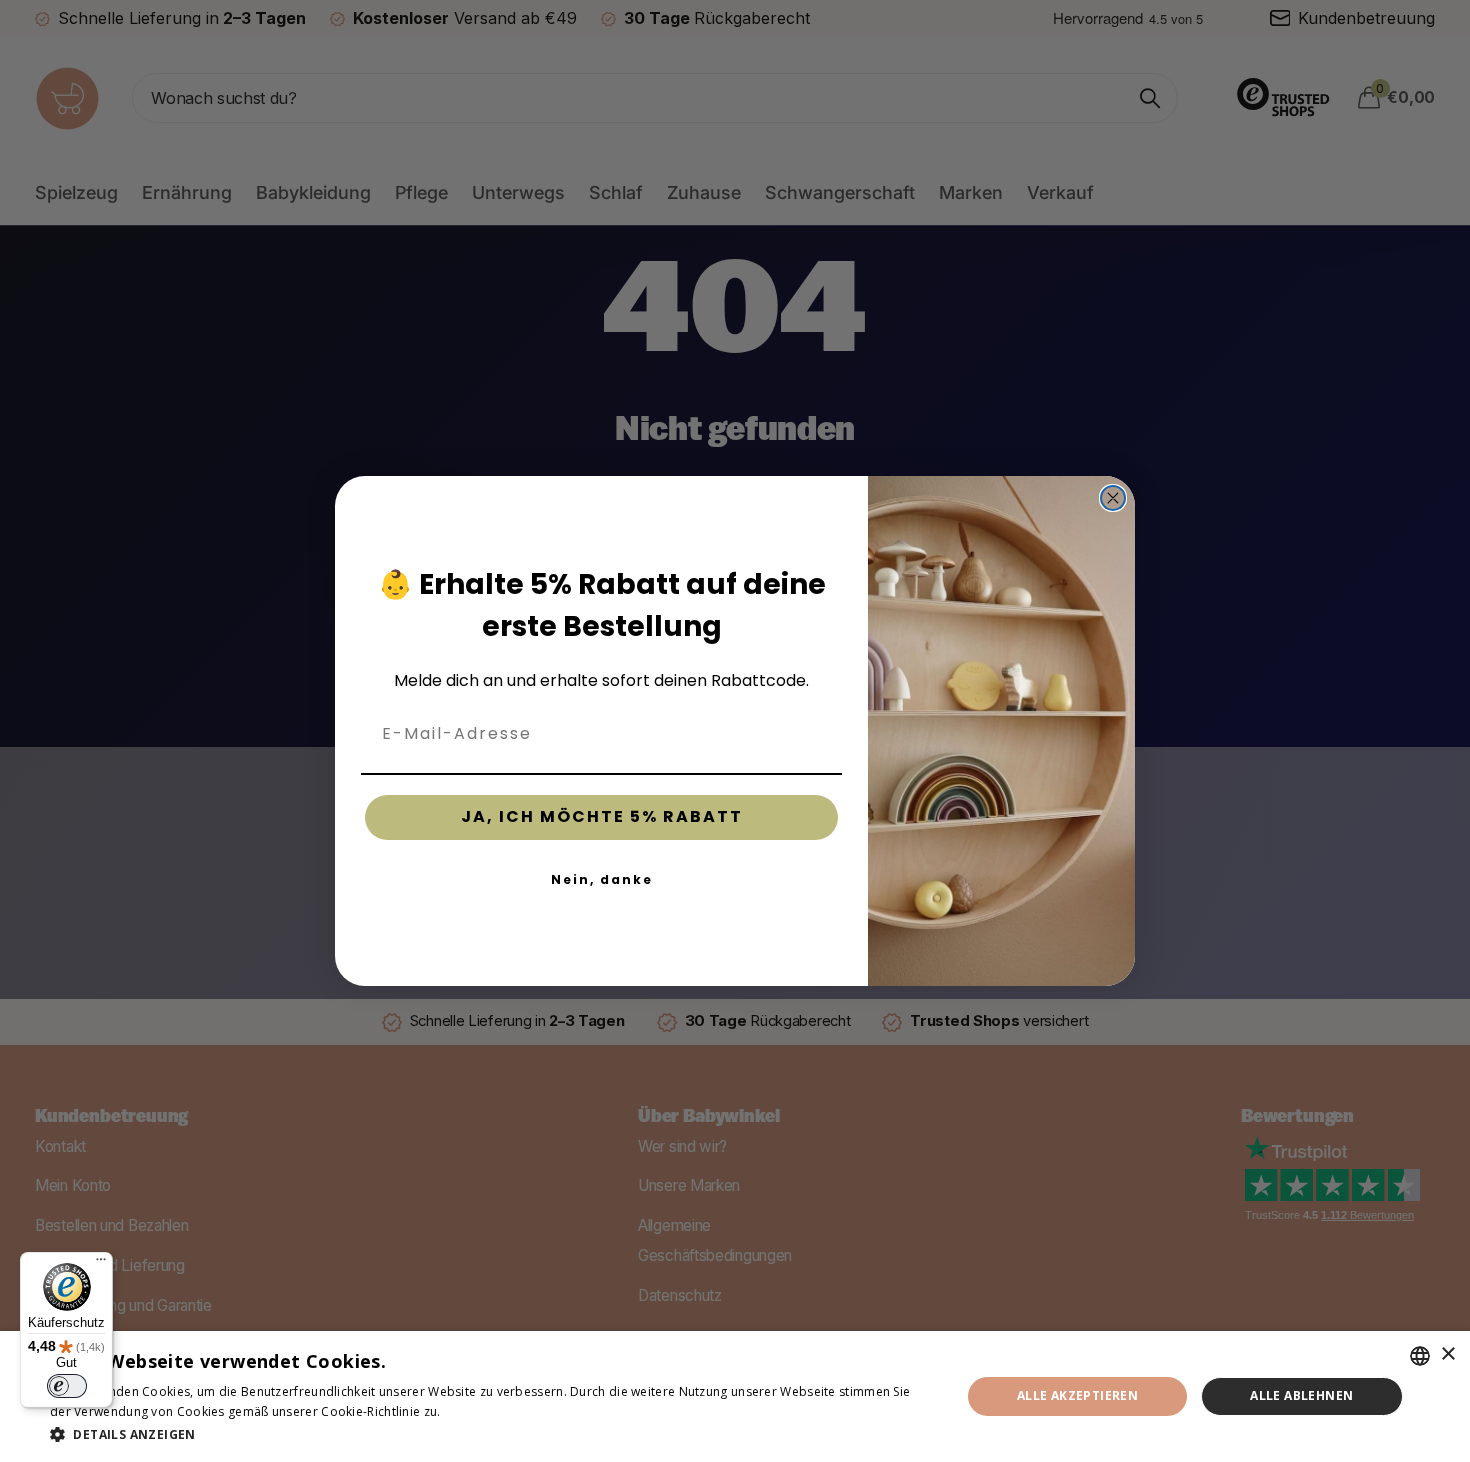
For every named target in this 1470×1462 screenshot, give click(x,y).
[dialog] (735, 1396)
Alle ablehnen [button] (1301, 1395)
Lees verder (479, 1411)
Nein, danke (602, 879)
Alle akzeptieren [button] (1077, 1395)
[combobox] (1420, 1356)
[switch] (67, 1386)
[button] (492, 1434)
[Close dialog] (1113, 498)
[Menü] (101, 1264)
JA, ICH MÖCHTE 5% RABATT (602, 816)
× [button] (1447, 1354)
